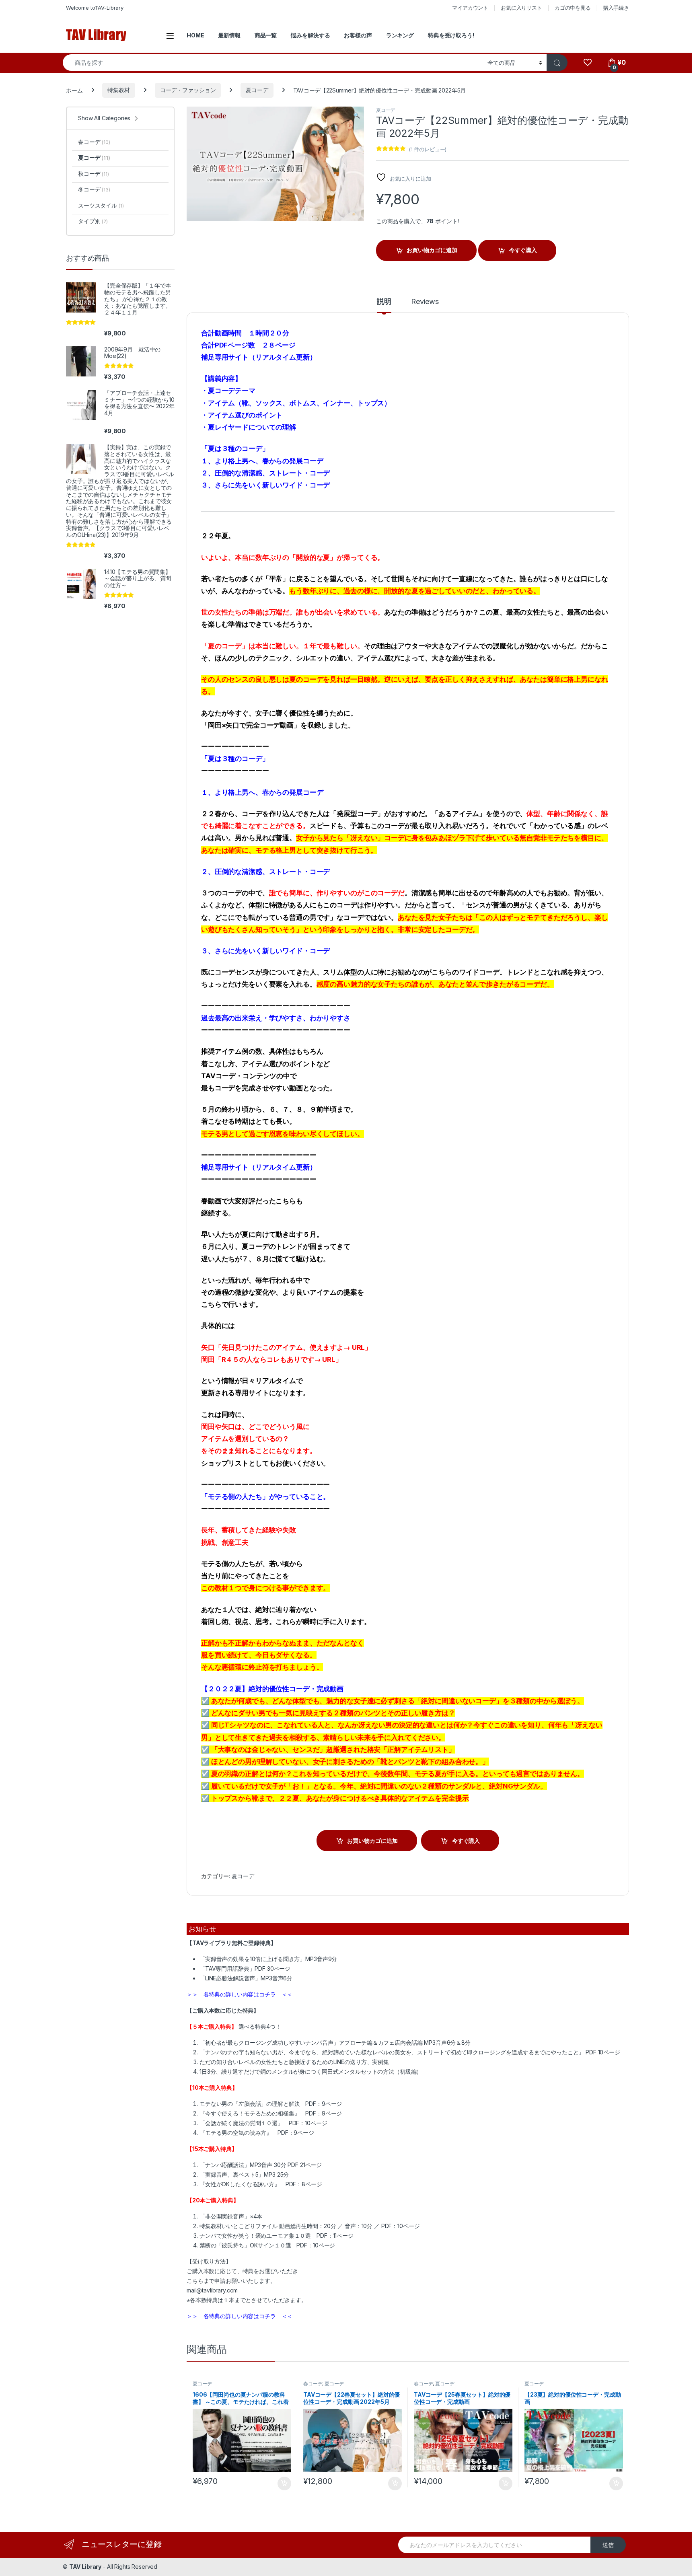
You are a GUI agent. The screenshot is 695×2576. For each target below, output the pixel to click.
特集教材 (118, 90)
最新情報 (229, 35)
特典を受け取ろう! (451, 35)
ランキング (400, 35)
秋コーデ (94, 174)
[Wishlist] (587, 63)
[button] (357, 115)
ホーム (74, 90)
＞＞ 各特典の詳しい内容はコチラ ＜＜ (240, 1994)
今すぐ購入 (523, 250)
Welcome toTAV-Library (95, 8)
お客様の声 (358, 35)
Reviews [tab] (425, 302)
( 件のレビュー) (428, 149)
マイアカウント (470, 8)
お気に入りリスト (521, 8)
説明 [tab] (384, 302)
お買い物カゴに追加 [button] (284, 2483)
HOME (195, 35)
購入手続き (616, 8)
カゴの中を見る (573, 8)
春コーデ (313, 2384)
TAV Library (85, 2567)
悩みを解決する (310, 35)
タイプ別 (93, 221)
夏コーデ (257, 90)
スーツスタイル (101, 205)
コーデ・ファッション (188, 90)
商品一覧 (266, 35)
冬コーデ (94, 189)
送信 (608, 2545)
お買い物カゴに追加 (432, 250)
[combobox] (273, 63)
